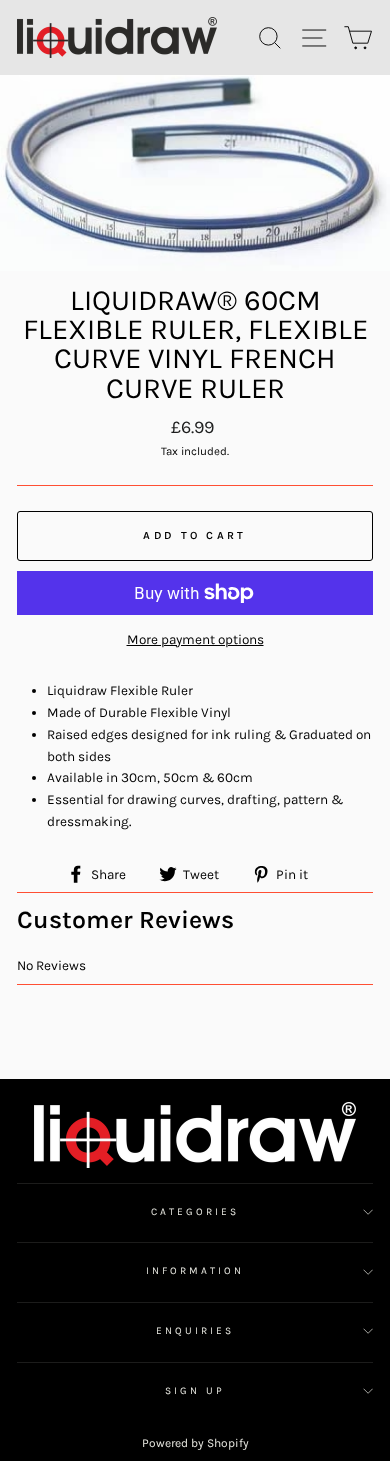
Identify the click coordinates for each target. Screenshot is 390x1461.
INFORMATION (195, 1271)
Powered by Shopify (195, 1443)
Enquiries (195, 1331)
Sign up (194, 1391)
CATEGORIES (195, 1212)
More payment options (195, 639)
